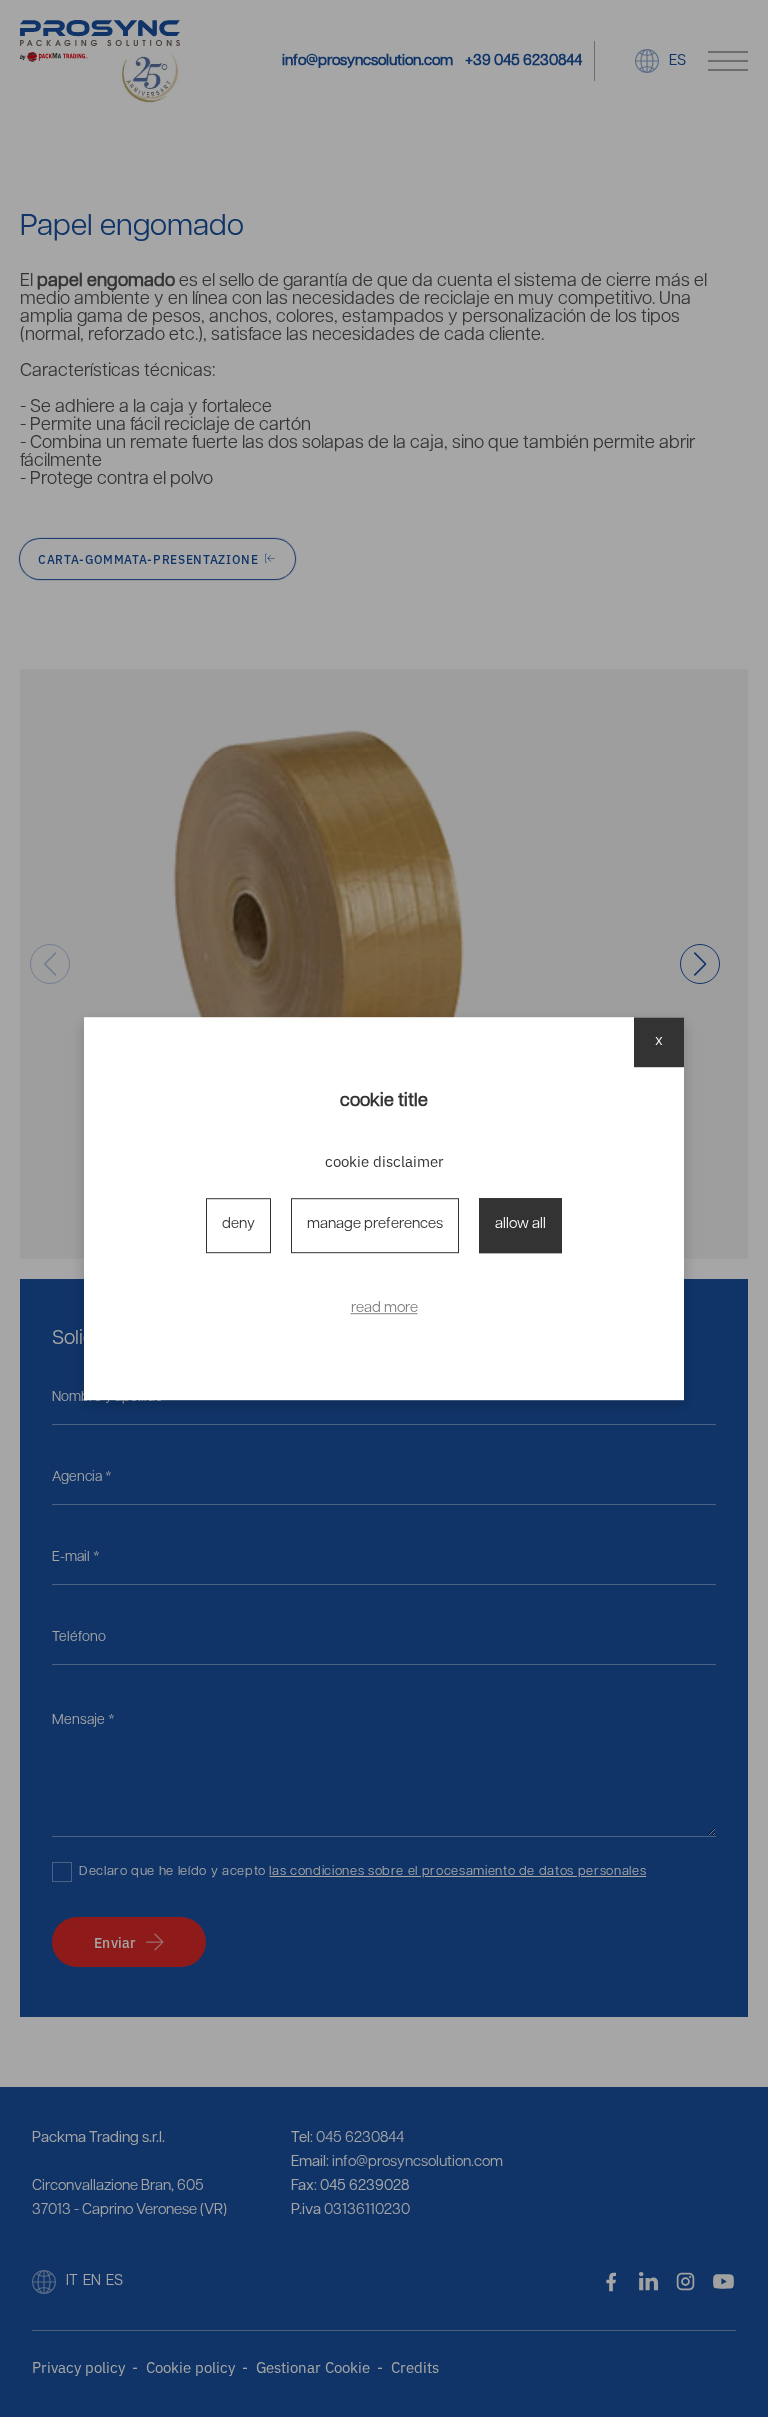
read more (384, 1308)
